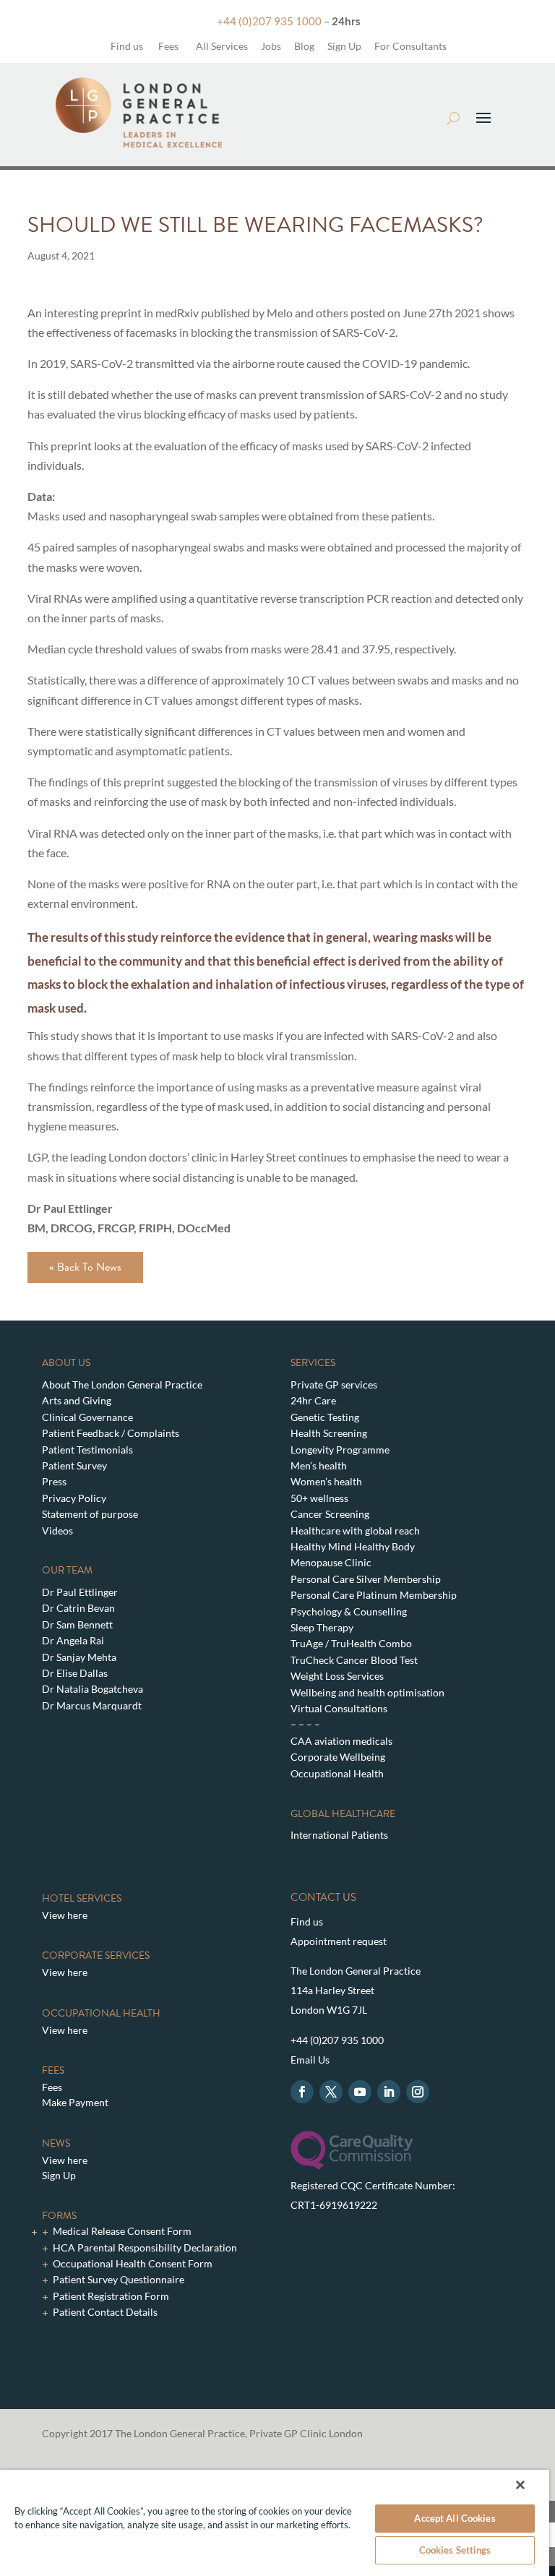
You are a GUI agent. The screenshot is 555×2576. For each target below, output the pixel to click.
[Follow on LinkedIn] (389, 2092)
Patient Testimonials (87, 1450)
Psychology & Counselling (349, 1611)
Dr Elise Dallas (75, 1673)
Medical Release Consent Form (122, 2231)
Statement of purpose (90, 1514)
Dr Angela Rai (73, 1640)
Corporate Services (96, 1955)
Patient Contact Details (105, 2312)
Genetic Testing (325, 1417)
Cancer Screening (330, 1514)
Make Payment (75, 2102)
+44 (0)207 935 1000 (269, 21)
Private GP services (334, 1384)
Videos (57, 1530)
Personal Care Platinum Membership (374, 1595)
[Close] (520, 2485)
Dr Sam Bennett (77, 1624)
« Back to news (85, 1267)
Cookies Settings (455, 2550)
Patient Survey (74, 1465)
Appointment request (339, 1941)
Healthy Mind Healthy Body (353, 1546)
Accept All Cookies (455, 2518)
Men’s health (319, 1465)
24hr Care (313, 1400)
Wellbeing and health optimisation (367, 1692)
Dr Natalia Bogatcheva (92, 1689)
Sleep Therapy (322, 1627)
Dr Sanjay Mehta (79, 1657)
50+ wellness (319, 1498)
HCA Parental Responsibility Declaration (145, 2247)
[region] (275, 2523)
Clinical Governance (87, 1417)
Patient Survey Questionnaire (119, 2279)
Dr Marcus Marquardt (92, 1705)
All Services (222, 46)
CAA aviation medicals (341, 1741)
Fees (168, 46)
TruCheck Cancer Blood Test (354, 1660)
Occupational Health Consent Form (133, 2263)
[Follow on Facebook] (302, 2092)
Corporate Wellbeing (338, 1757)
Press (54, 1481)
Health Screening (329, 1433)
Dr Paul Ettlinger (80, 1592)
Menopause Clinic (331, 1562)
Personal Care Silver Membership (366, 1579)
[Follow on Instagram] (418, 2092)
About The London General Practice (122, 1384)
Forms (59, 2216)
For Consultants (410, 46)
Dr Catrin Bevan (78, 1608)
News (56, 2143)
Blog (304, 46)
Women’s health (326, 1481)
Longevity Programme (340, 1450)
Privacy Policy (74, 1498)
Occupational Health (337, 1773)
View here (65, 1915)
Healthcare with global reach (355, 1530)
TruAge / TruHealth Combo (351, 1643)
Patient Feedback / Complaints (111, 1433)
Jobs (271, 46)
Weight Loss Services (337, 1676)
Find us (126, 46)
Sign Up (344, 46)
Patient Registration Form (111, 2296)
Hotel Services (82, 1898)
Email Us (310, 2060)
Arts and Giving (77, 1400)
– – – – (305, 1724)
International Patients (339, 1835)
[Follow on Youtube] (360, 2092)
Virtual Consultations (339, 1708)
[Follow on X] (331, 2092)
